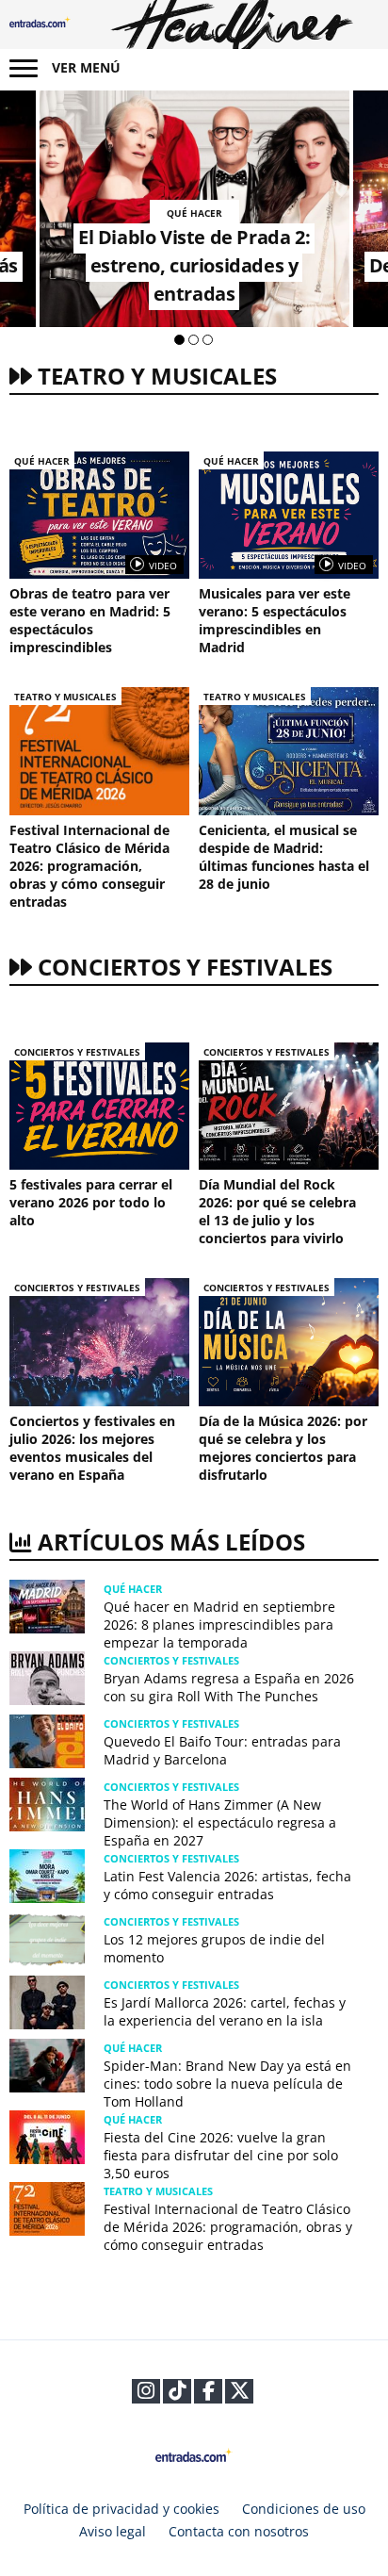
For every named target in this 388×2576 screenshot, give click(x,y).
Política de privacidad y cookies (121, 2509)
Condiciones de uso (304, 2509)
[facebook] (209, 2394)
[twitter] (240, 2394)
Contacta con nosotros (239, 2531)
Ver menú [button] (86, 67)
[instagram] (146, 2394)
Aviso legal (113, 2531)
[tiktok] (177, 2394)
